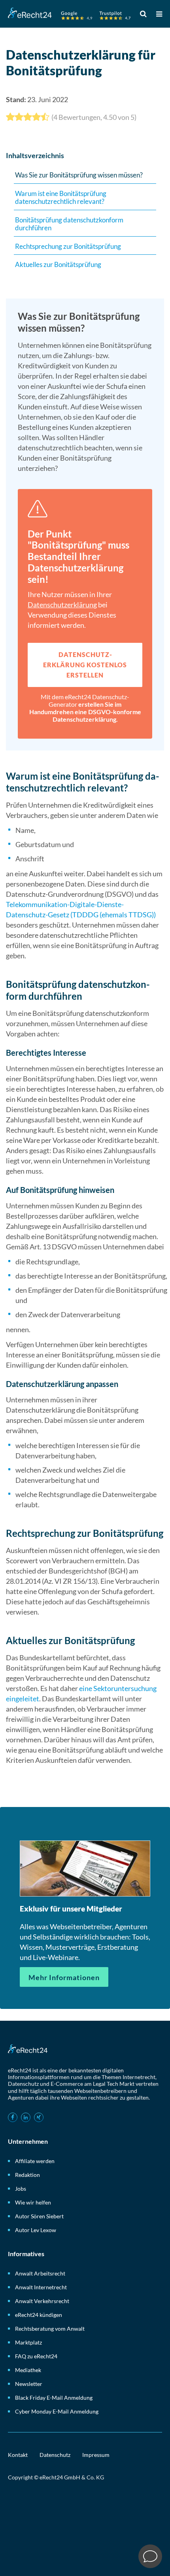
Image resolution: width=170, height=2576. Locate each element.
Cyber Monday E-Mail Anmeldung (57, 2411)
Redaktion (27, 2175)
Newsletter (29, 2384)
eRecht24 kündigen (39, 2315)
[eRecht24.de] (69, 15)
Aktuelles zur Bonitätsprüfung (58, 264)
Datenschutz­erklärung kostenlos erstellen (85, 665)
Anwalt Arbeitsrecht (40, 2273)
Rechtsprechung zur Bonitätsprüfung (68, 246)
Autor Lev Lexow (36, 2230)
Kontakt (18, 2455)
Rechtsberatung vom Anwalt (50, 2329)
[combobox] (145, 14)
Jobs (21, 2189)
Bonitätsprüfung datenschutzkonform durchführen (69, 224)
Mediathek (28, 2370)
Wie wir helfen (33, 2202)
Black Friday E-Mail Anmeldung (54, 2398)
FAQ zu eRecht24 (36, 2356)
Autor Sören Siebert (39, 2216)
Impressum (96, 2455)
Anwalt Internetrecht (41, 2287)
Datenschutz (55, 2455)
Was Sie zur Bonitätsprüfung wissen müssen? (79, 175)
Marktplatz (28, 2342)
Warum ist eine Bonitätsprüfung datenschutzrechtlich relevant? (61, 198)
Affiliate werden (35, 2161)
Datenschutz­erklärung (62, 605)
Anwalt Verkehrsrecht (42, 2301)
